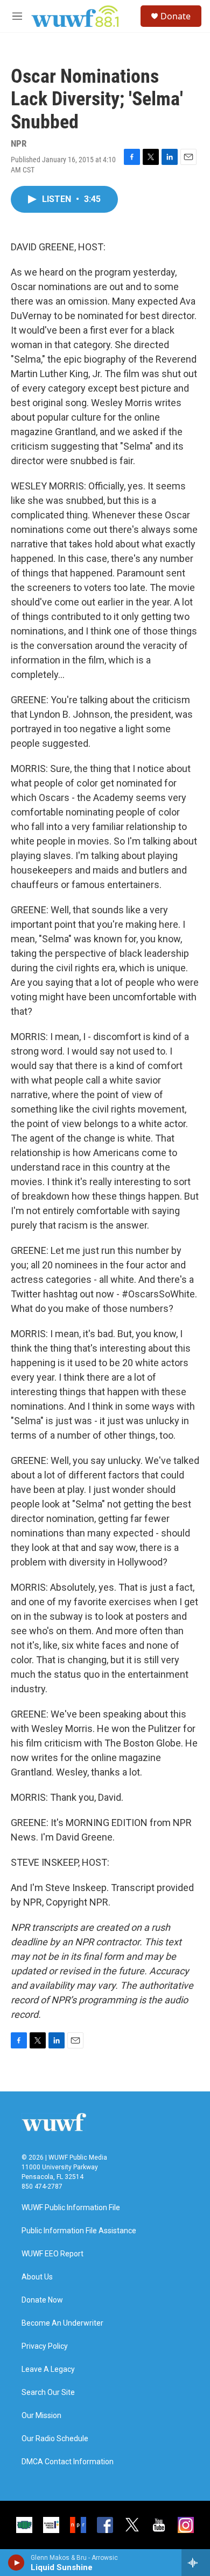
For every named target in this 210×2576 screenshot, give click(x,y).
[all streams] (196, 2563)
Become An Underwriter (62, 2323)
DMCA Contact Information (68, 2462)
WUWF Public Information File (71, 2208)
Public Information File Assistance (79, 2231)
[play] (16, 2563)
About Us (37, 2277)
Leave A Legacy (48, 2369)
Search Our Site (48, 2393)
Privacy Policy (45, 2346)
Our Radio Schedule (55, 2439)
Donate (176, 16)
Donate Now (42, 2300)
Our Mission (41, 2416)
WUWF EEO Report (52, 2254)
